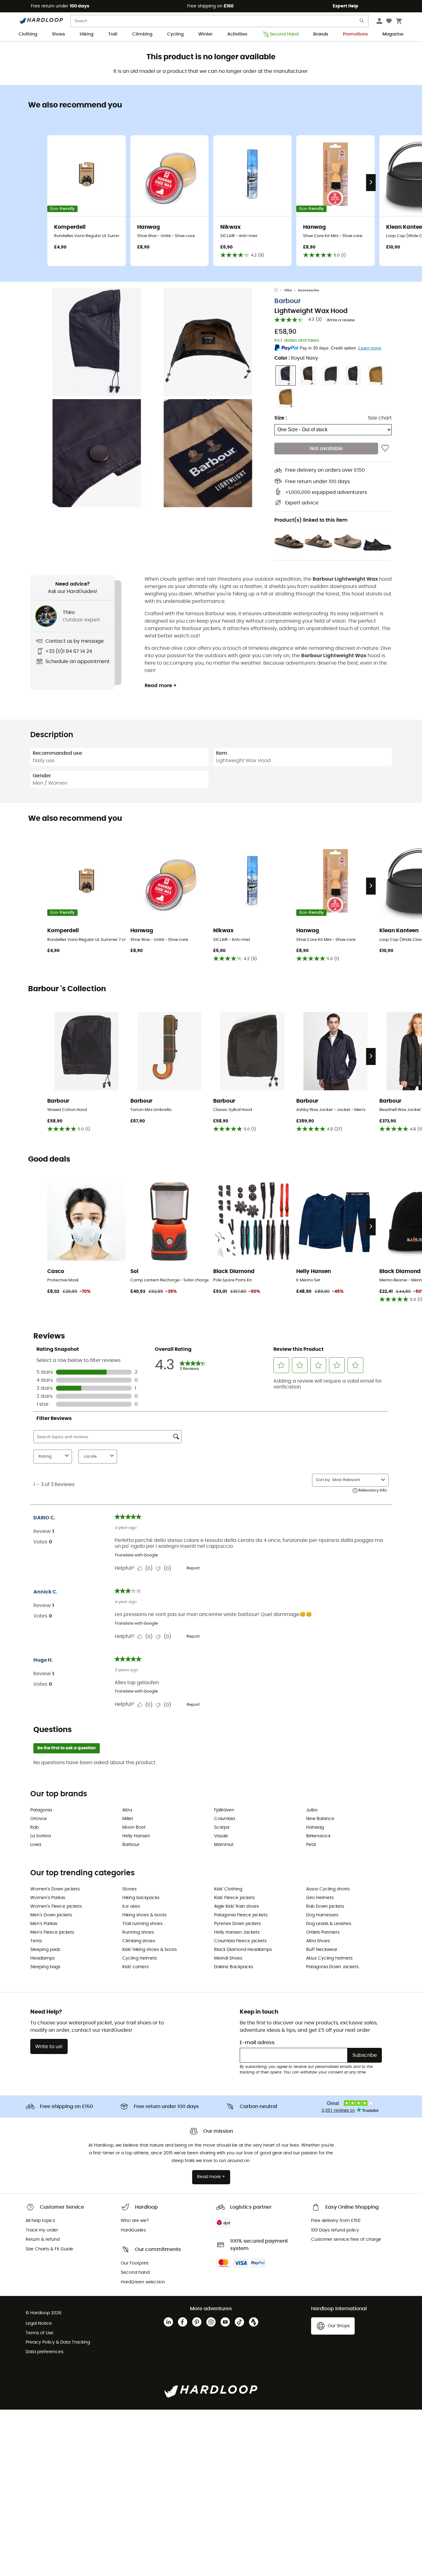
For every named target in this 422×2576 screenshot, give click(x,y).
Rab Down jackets (325, 1906)
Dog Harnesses (322, 1915)
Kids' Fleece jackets (234, 1898)
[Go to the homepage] (279, 290)
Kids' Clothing (228, 1889)
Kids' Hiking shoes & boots (150, 1950)
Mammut (224, 1845)
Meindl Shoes (228, 1958)
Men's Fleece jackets (52, 1932)
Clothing (28, 34)
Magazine (393, 34)
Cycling (175, 34)
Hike (288, 290)
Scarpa (222, 1827)
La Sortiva (40, 1836)
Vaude (221, 1836)
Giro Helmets (320, 1898)
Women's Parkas (48, 1898)
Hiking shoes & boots (144, 1915)
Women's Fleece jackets (56, 1906)
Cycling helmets (140, 1958)
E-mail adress (257, 2043)
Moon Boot (134, 1827)
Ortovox (39, 1819)
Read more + (161, 686)
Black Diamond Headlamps (243, 1950)
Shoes (58, 34)
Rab (34, 1827)
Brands (321, 34)
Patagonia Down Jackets (332, 1967)
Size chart (380, 418)
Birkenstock (318, 1836)
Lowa (36, 1845)
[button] (97, 342)
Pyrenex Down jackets (237, 1924)
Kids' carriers (135, 1967)
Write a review (341, 320)
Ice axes (131, 1906)
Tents (36, 1941)
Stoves (129, 1889)
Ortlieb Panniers (323, 1932)
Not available (326, 449)
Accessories (308, 290)
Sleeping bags (45, 1967)
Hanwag (315, 1827)
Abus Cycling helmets (329, 1958)
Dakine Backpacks (234, 1967)
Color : (296, 358)
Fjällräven (224, 1810)
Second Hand (284, 34)
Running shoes (138, 1932)
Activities (237, 34)
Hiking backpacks (141, 1898)
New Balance (320, 1819)
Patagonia (41, 1810)
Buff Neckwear (322, 1950)
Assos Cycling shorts (328, 1889)
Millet (128, 1819)
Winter (205, 34)
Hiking (87, 34)
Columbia (224, 1819)
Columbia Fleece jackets (240, 1941)
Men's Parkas (44, 1924)
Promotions (355, 34)
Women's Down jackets (55, 1889)
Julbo (312, 1810)
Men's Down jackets (51, 1915)
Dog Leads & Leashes (329, 1924)
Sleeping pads (45, 1950)
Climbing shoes (139, 1941)
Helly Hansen (136, 1836)
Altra (127, 1810)
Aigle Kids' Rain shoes (236, 1906)
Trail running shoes (142, 1924)
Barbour (287, 301)
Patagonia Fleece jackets (241, 1915)
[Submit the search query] (362, 22)
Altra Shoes (318, 1941)
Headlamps (42, 1958)
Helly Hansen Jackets (237, 1932)
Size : (281, 418)
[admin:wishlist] (385, 449)
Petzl (311, 1845)
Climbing (142, 34)
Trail (113, 34)
